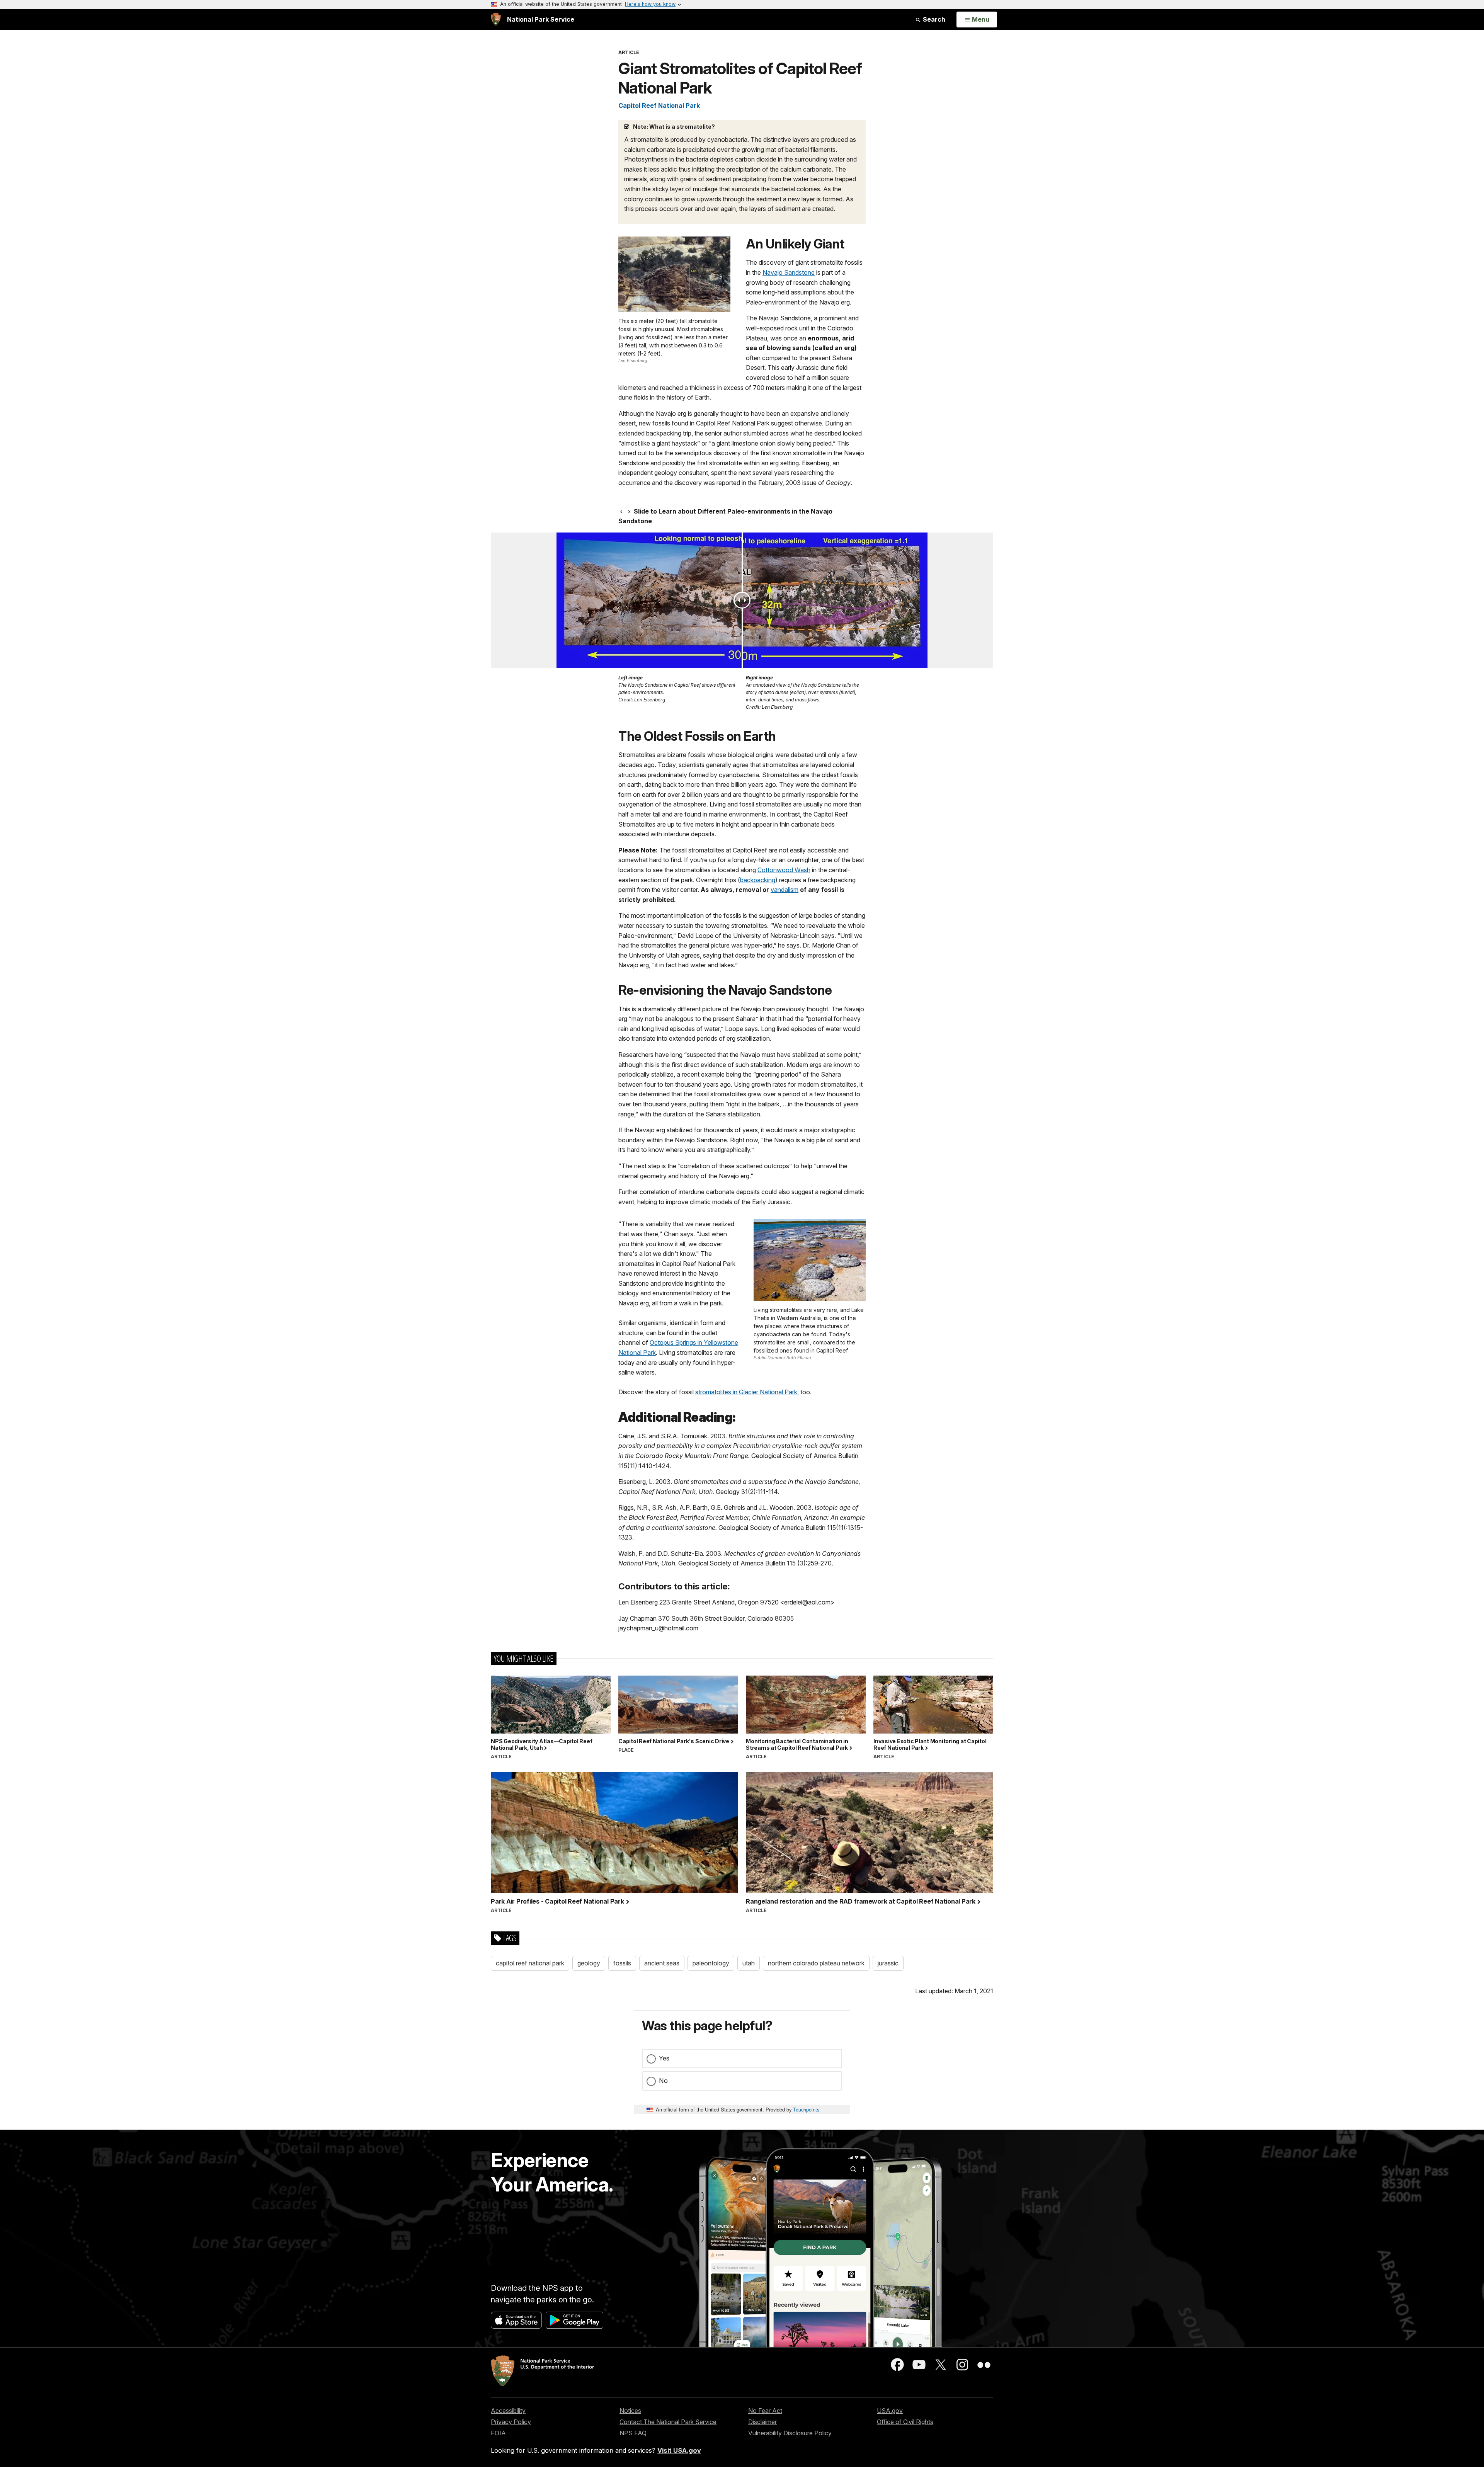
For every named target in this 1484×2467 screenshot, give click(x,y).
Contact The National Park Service (668, 2422)
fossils (622, 1963)
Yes (664, 2058)
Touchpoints (806, 2109)
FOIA (498, 2433)
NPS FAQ (633, 2433)
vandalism (785, 890)
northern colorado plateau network (816, 1963)
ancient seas (662, 1963)
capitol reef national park (530, 1963)
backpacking (758, 880)
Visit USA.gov (679, 2450)
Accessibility (508, 2411)
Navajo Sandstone (789, 272)
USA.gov (890, 2411)
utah (749, 1963)
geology (589, 1963)
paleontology (711, 1963)
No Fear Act (765, 2411)
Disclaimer (762, 2422)
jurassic (888, 1963)
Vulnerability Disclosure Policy (790, 2433)
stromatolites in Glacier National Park (746, 1392)
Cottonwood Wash (784, 870)
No (663, 2081)
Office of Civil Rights (905, 2422)
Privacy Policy (511, 2422)
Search (933, 19)
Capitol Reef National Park (659, 105)
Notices (630, 2411)
